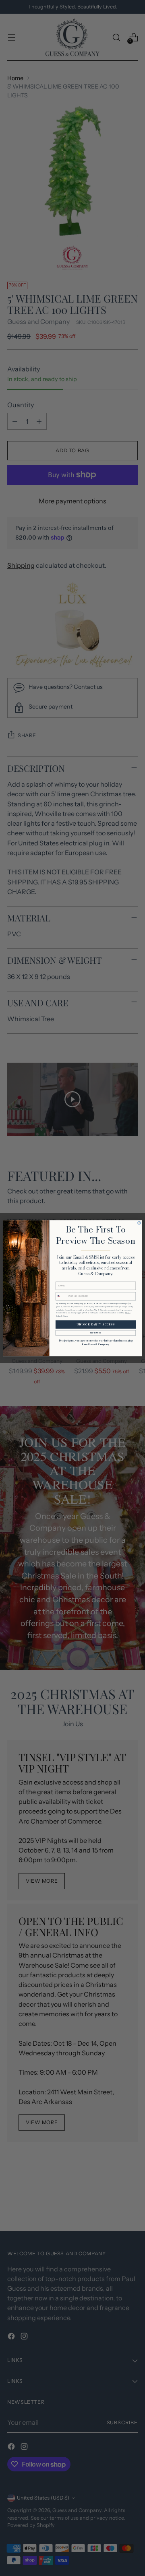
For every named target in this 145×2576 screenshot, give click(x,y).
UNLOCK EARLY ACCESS (95, 1324)
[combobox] (62, 1296)
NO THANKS (96, 1333)
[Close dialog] (139, 1223)
